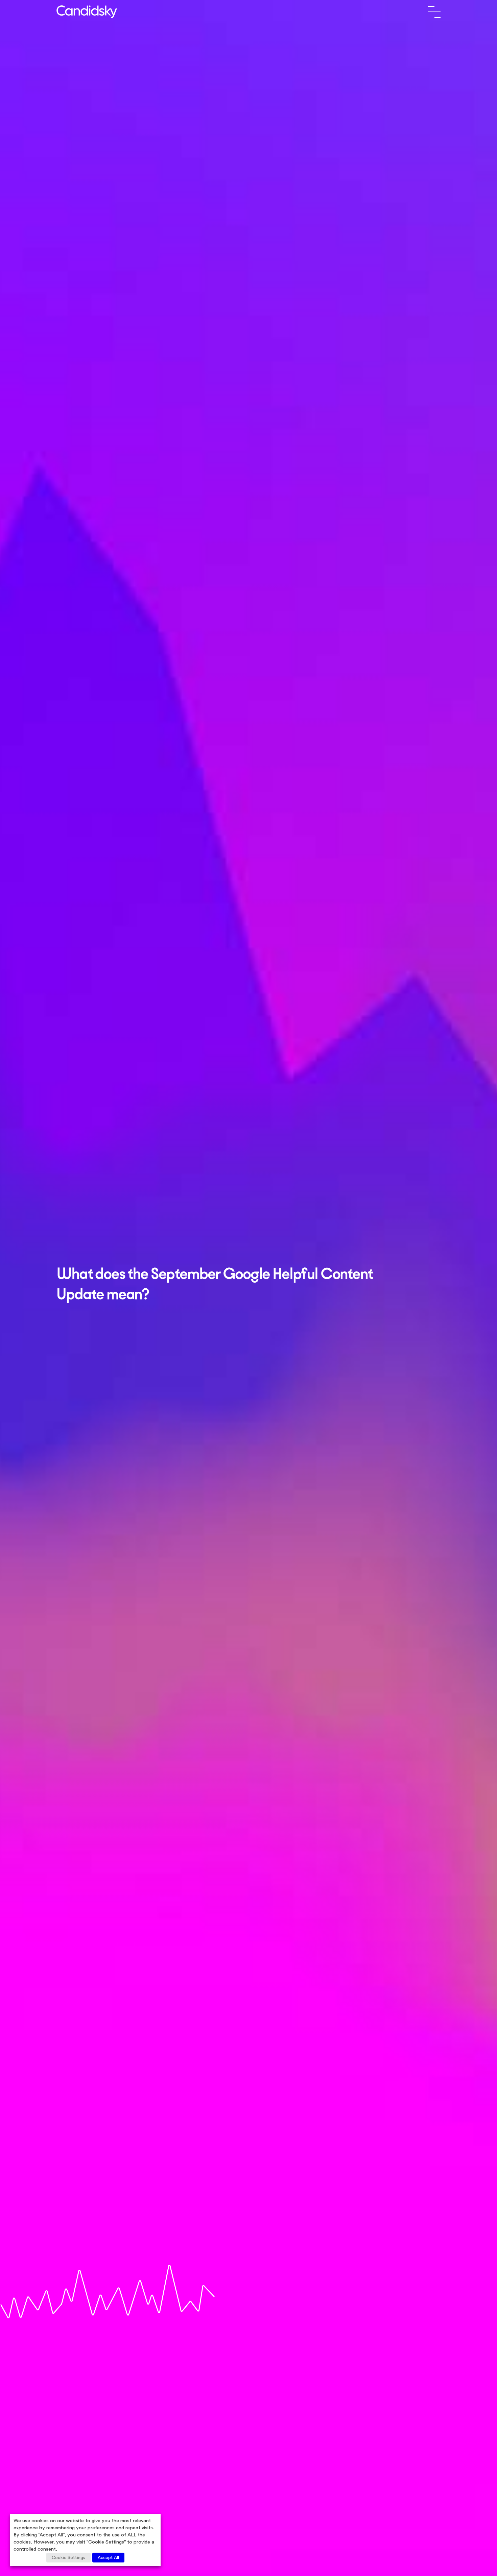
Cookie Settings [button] (68, 2558)
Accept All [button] (108, 2558)
